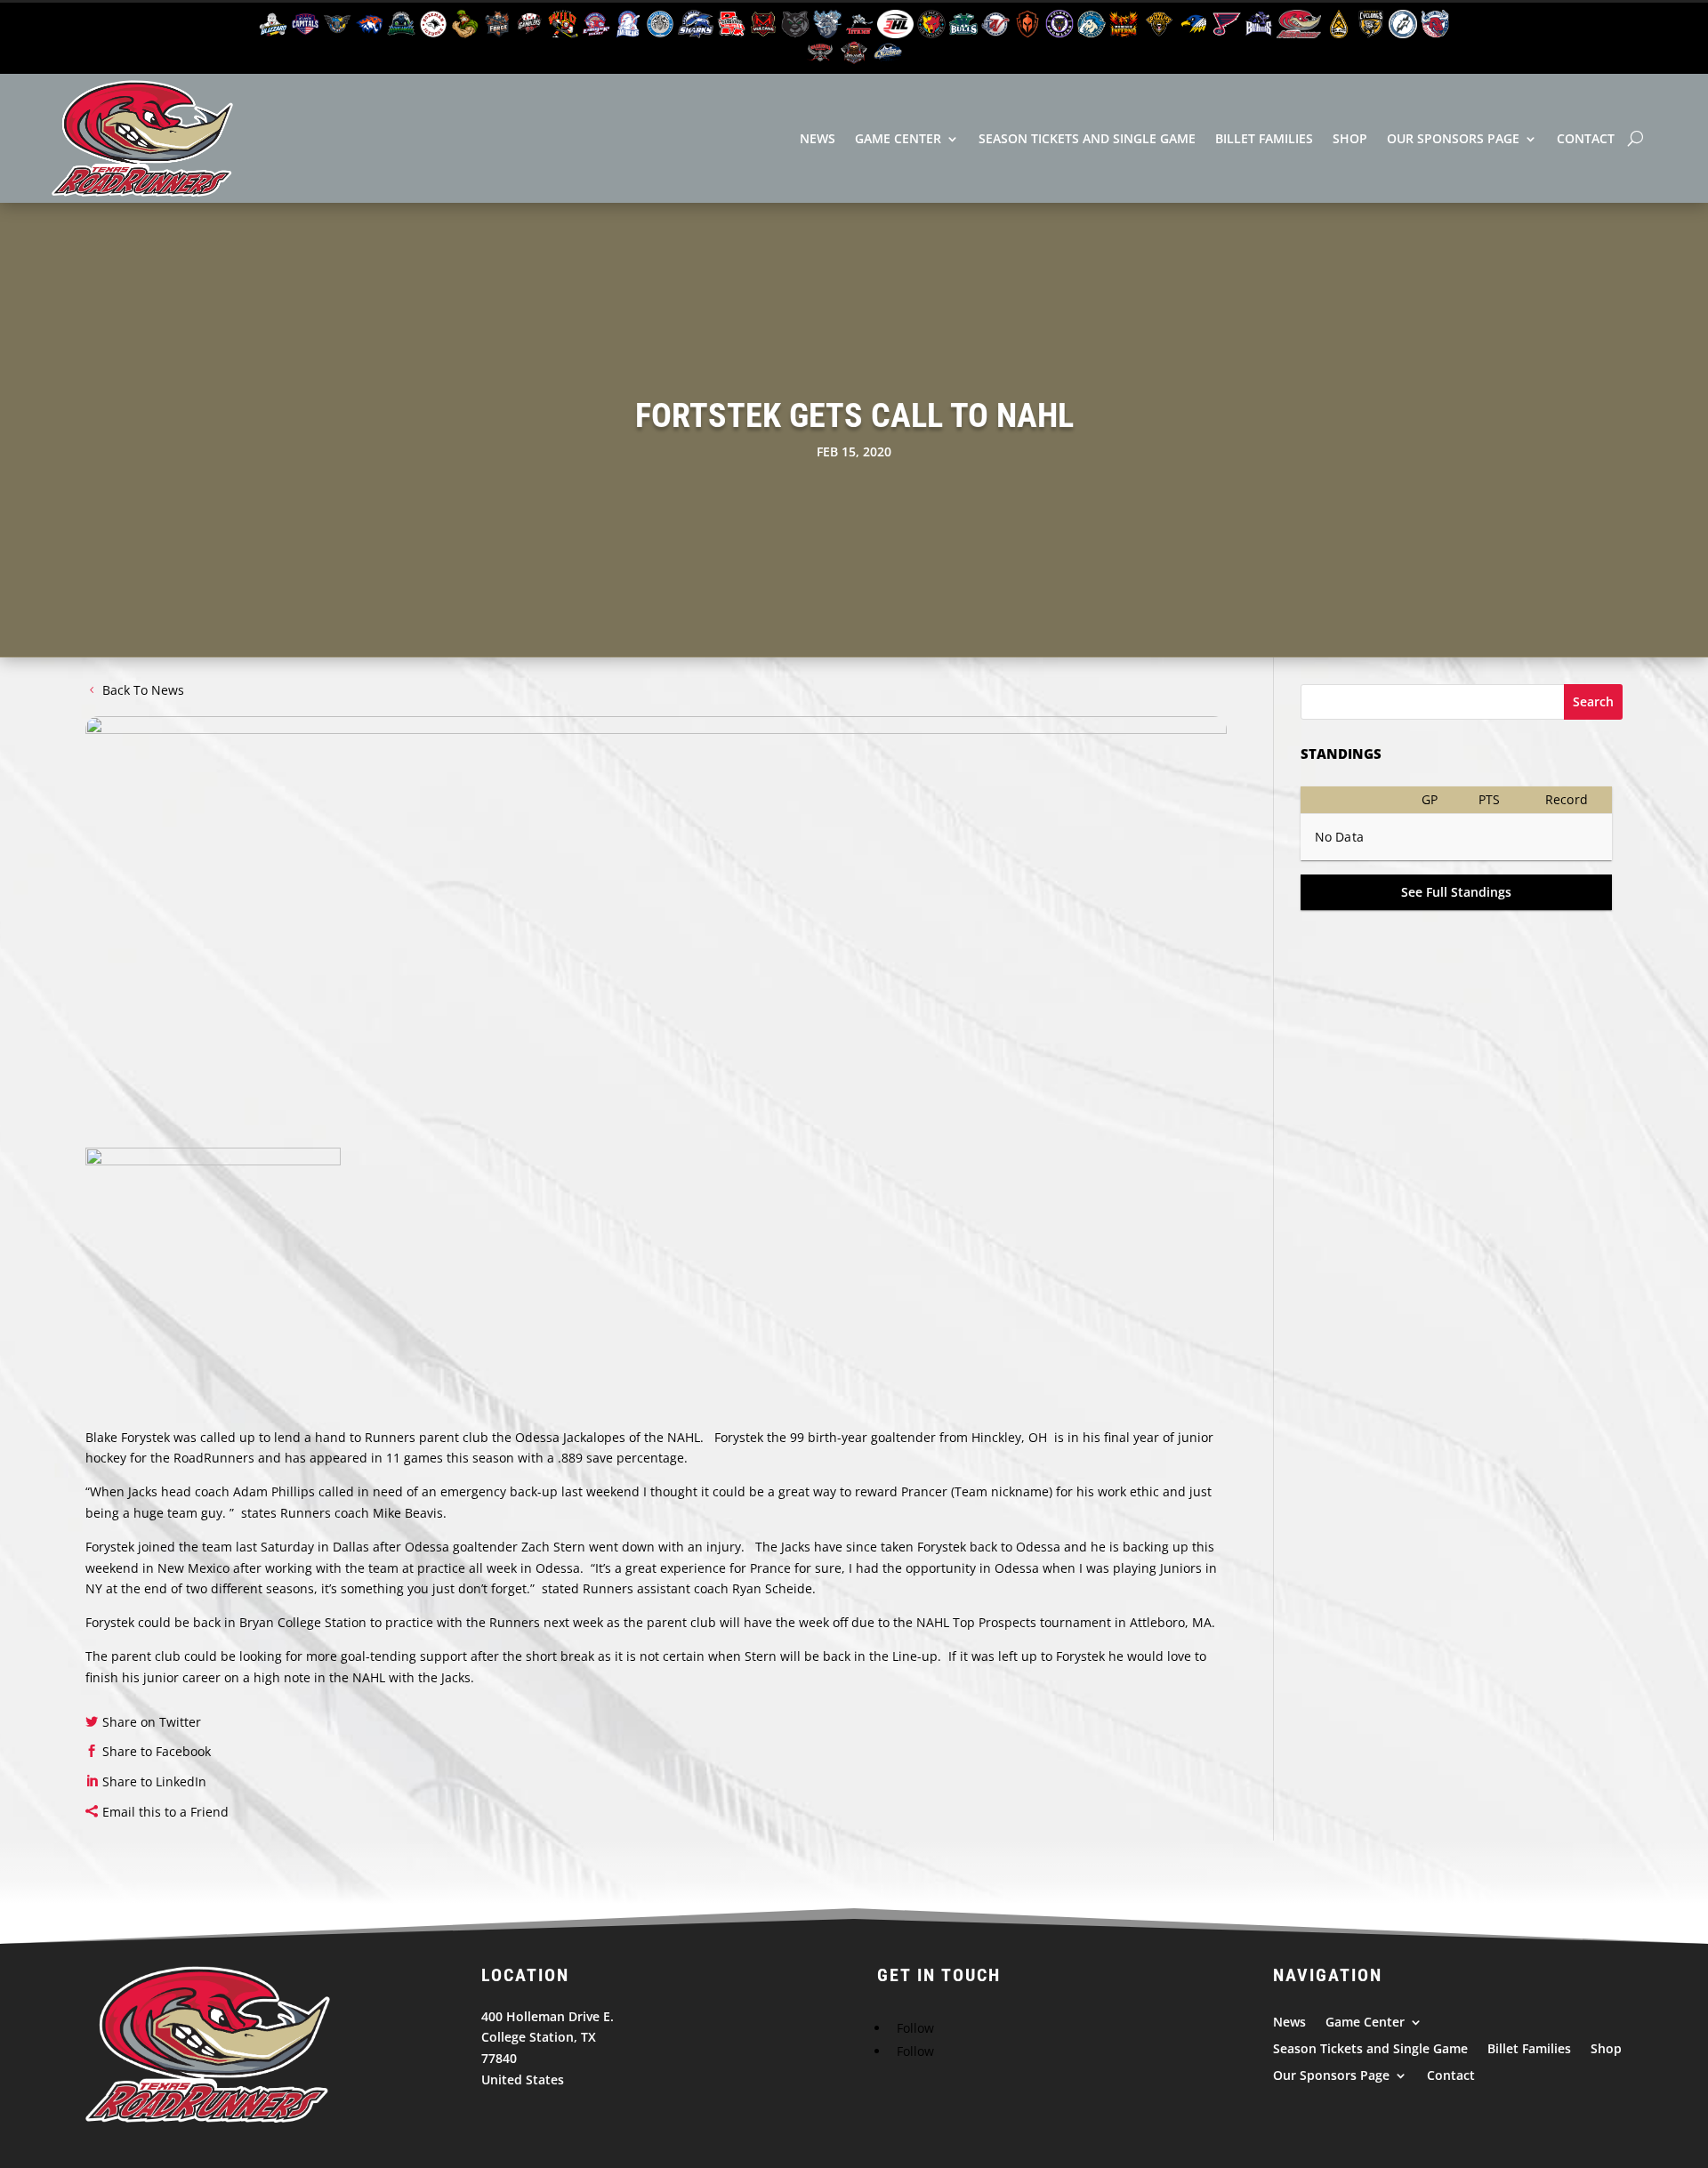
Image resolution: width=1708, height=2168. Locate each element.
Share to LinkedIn (154, 1781)
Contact (1586, 138)
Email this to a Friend (165, 1812)
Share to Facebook (157, 1751)
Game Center (898, 138)
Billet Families (1264, 138)
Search (1593, 701)
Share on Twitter (152, 1722)
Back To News (143, 690)
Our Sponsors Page (1453, 138)
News (818, 138)
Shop (1350, 138)
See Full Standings (1456, 892)
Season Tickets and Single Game (1087, 138)
